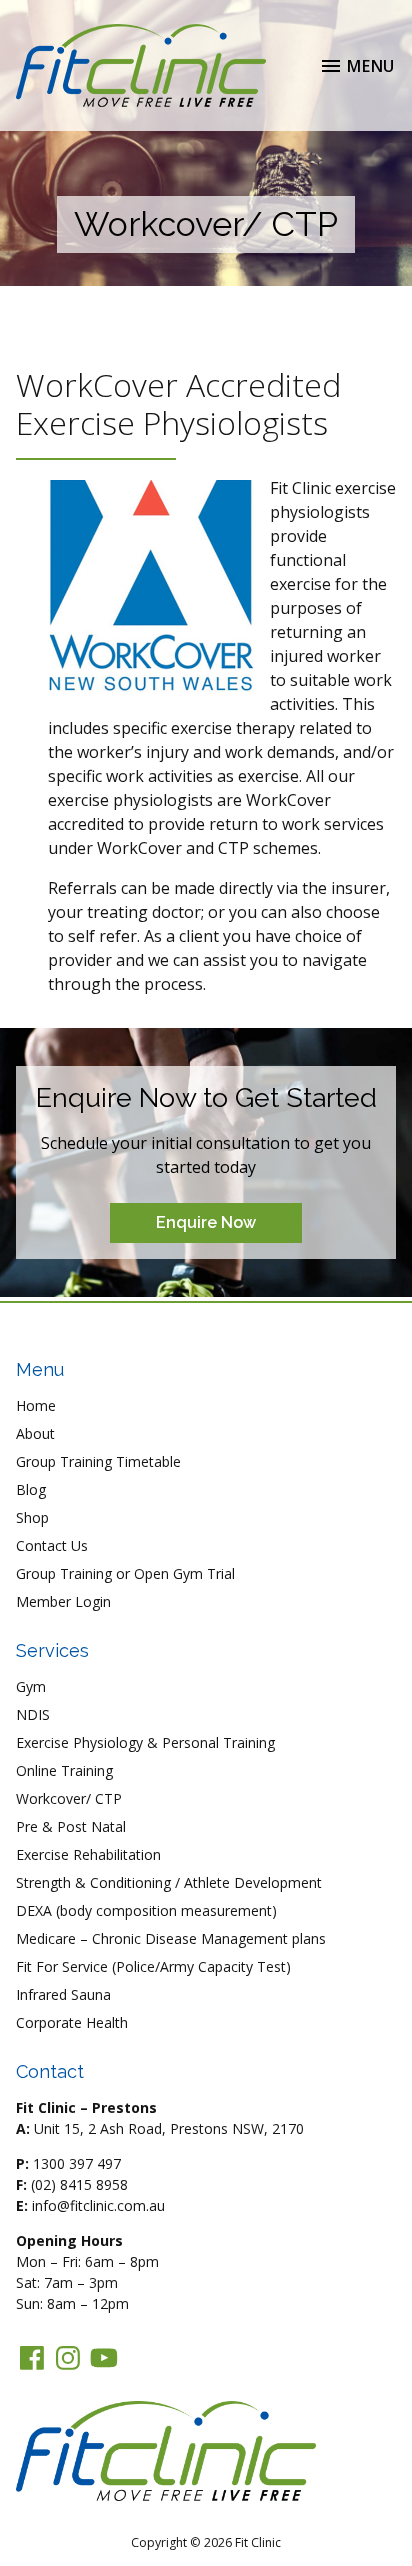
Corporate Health (72, 2022)
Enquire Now (206, 1222)
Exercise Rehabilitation (88, 1854)
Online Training (64, 1770)
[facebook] (32, 2358)
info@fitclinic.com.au (98, 2205)
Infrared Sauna (63, 1994)
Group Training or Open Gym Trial (125, 1573)
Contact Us (52, 1545)
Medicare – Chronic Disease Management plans (171, 1938)
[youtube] (104, 2358)
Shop (32, 1517)
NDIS (33, 1714)
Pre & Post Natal (71, 1826)
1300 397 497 (77, 2163)
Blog (31, 1489)
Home (36, 1405)
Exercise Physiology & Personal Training (145, 1742)
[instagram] (68, 2358)
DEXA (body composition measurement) (146, 1910)
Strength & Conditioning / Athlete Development (169, 1882)
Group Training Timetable (98, 1461)
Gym (31, 1686)
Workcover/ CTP (69, 1798)
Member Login (63, 1601)
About (35, 1433)
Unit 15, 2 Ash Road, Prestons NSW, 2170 (169, 2128)
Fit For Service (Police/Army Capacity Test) (153, 1966)
